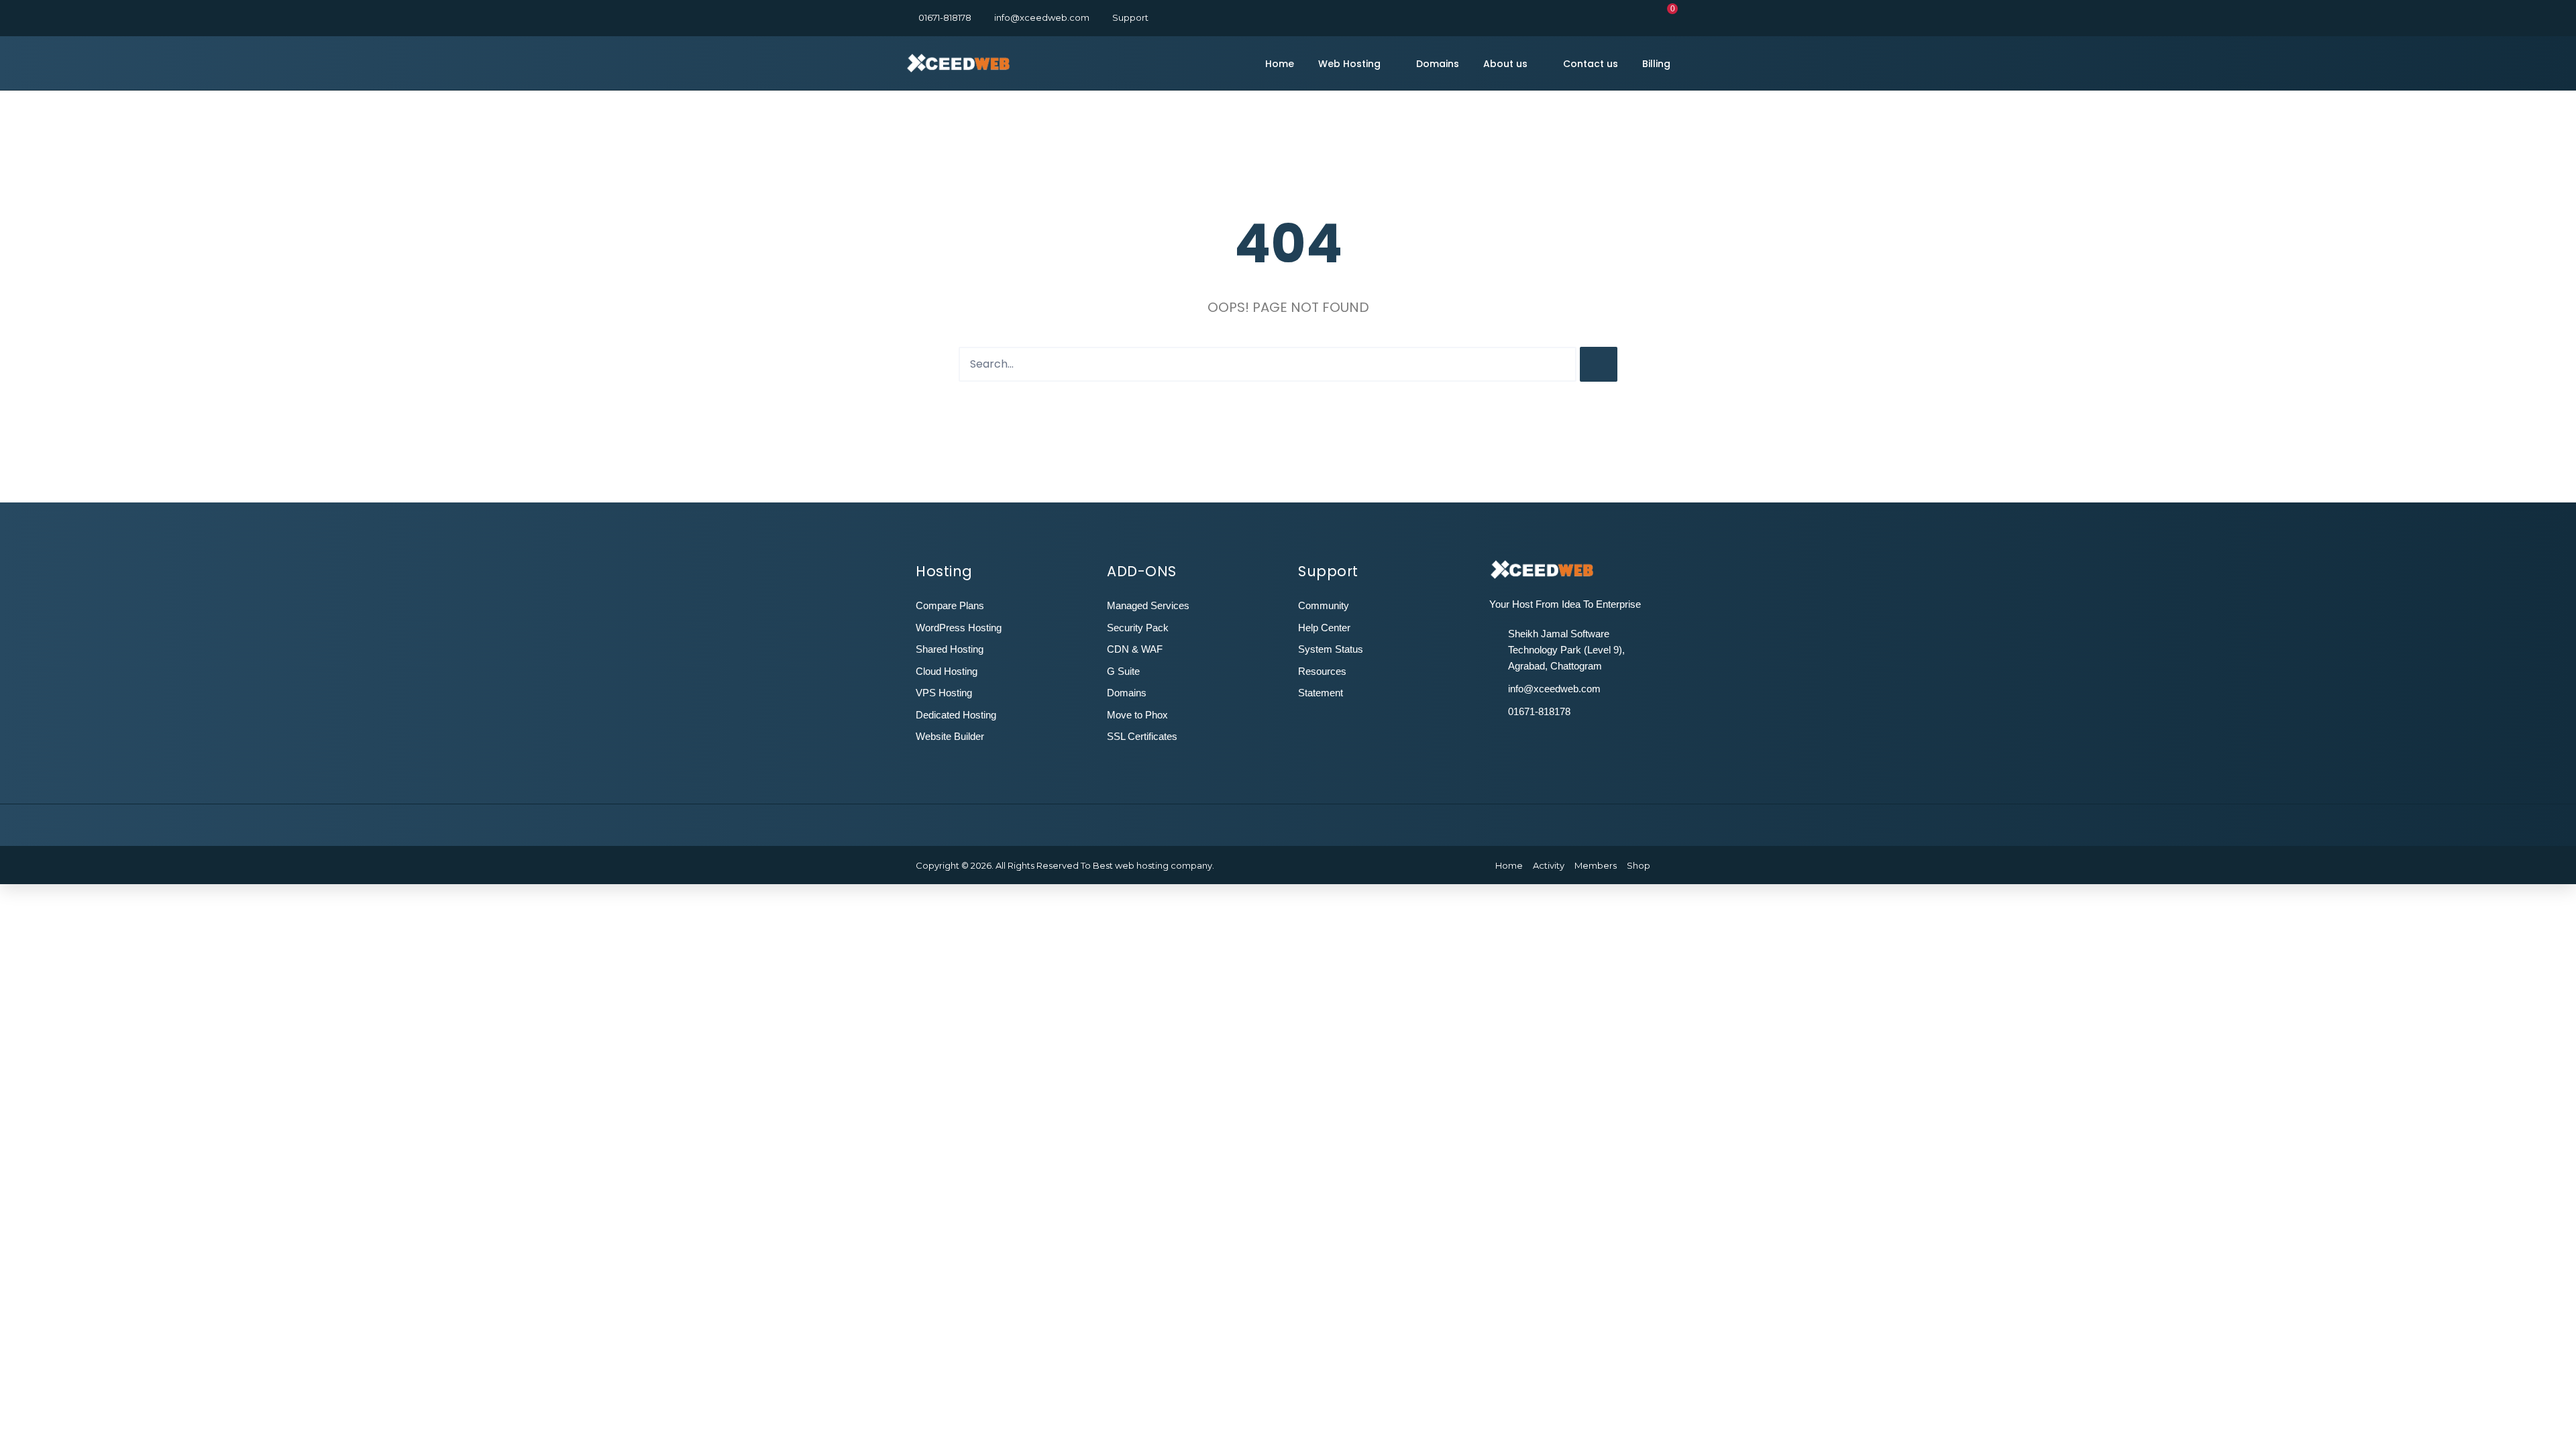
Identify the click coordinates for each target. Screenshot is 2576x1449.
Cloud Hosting (947, 671)
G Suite (1123, 671)
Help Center (1324, 628)
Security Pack (1138, 628)
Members (1596, 865)
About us (1505, 64)
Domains (1438, 64)
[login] (1626, 17)
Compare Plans (950, 605)
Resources (1322, 671)
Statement (1321, 693)
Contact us (1591, 64)
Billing (1656, 64)
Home (1280, 64)
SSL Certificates (1142, 736)
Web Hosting (1349, 64)
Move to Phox (1137, 715)
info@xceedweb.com (1042, 17)
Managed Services (1148, 605)
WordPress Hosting (959, 628)
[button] (1666, 17)
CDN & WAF (1135, 649)
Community (1324, 605)
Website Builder (950, 736)
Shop (1639, 865)
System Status (1331, 649)
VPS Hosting (944, 693)
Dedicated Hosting (956, 715)
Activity (1549, 865)
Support (1130, 17)
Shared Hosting (950, 649)
